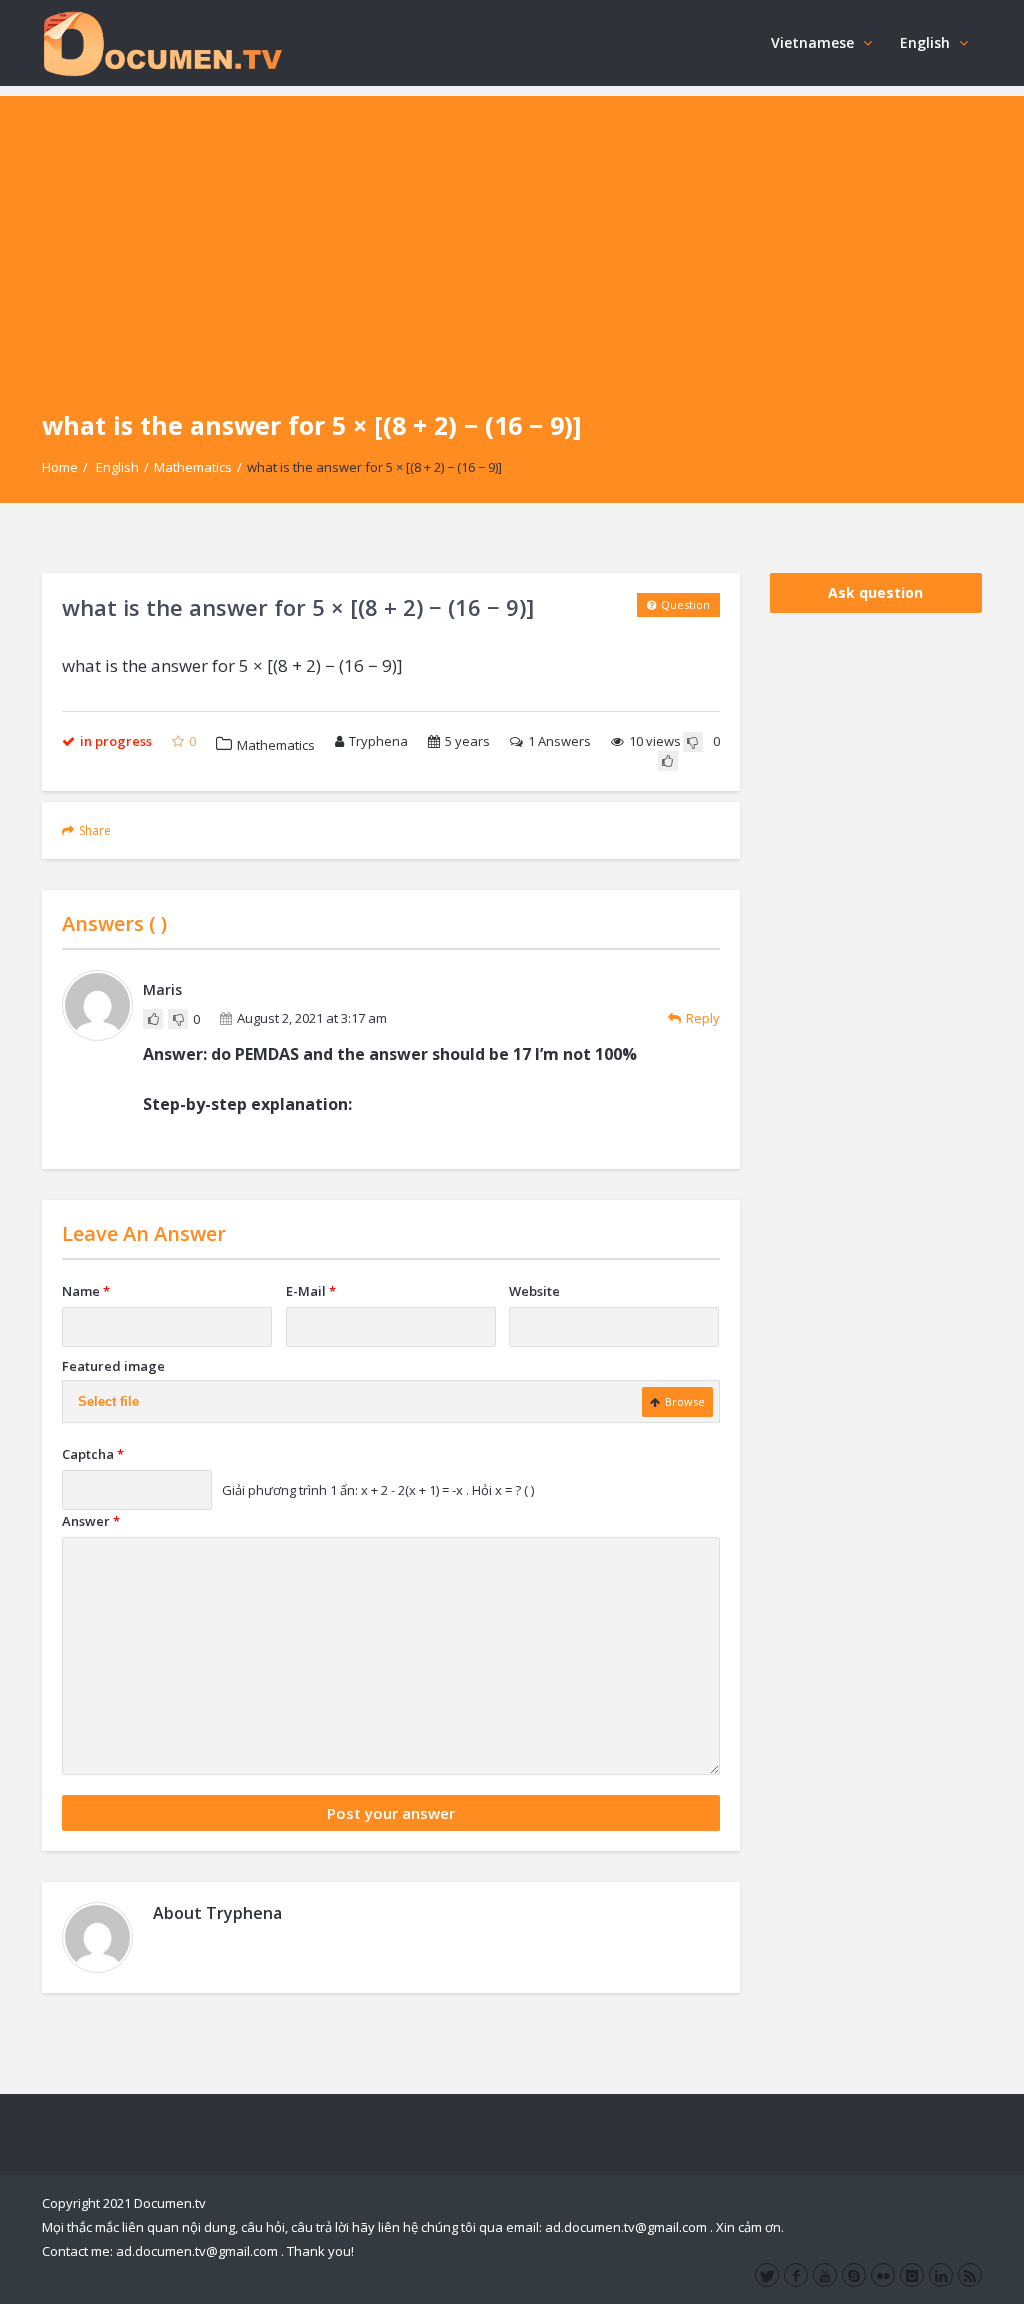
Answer (91, 1521)
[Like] (668, 761)
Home (60, 467)
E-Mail (311, 1291)
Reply (703, 1018)
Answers (559, 741)
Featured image (113, 1366)
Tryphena (378, 741)
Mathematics (193, 467)
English (925, 42)
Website (534, 1291)
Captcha (93, 1454)
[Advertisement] (512, 236)
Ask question (875, 592)
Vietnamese (812, 42)
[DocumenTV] (162, 42)
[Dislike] (693, 742)
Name (86, 1291)
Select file (108, 1401)
